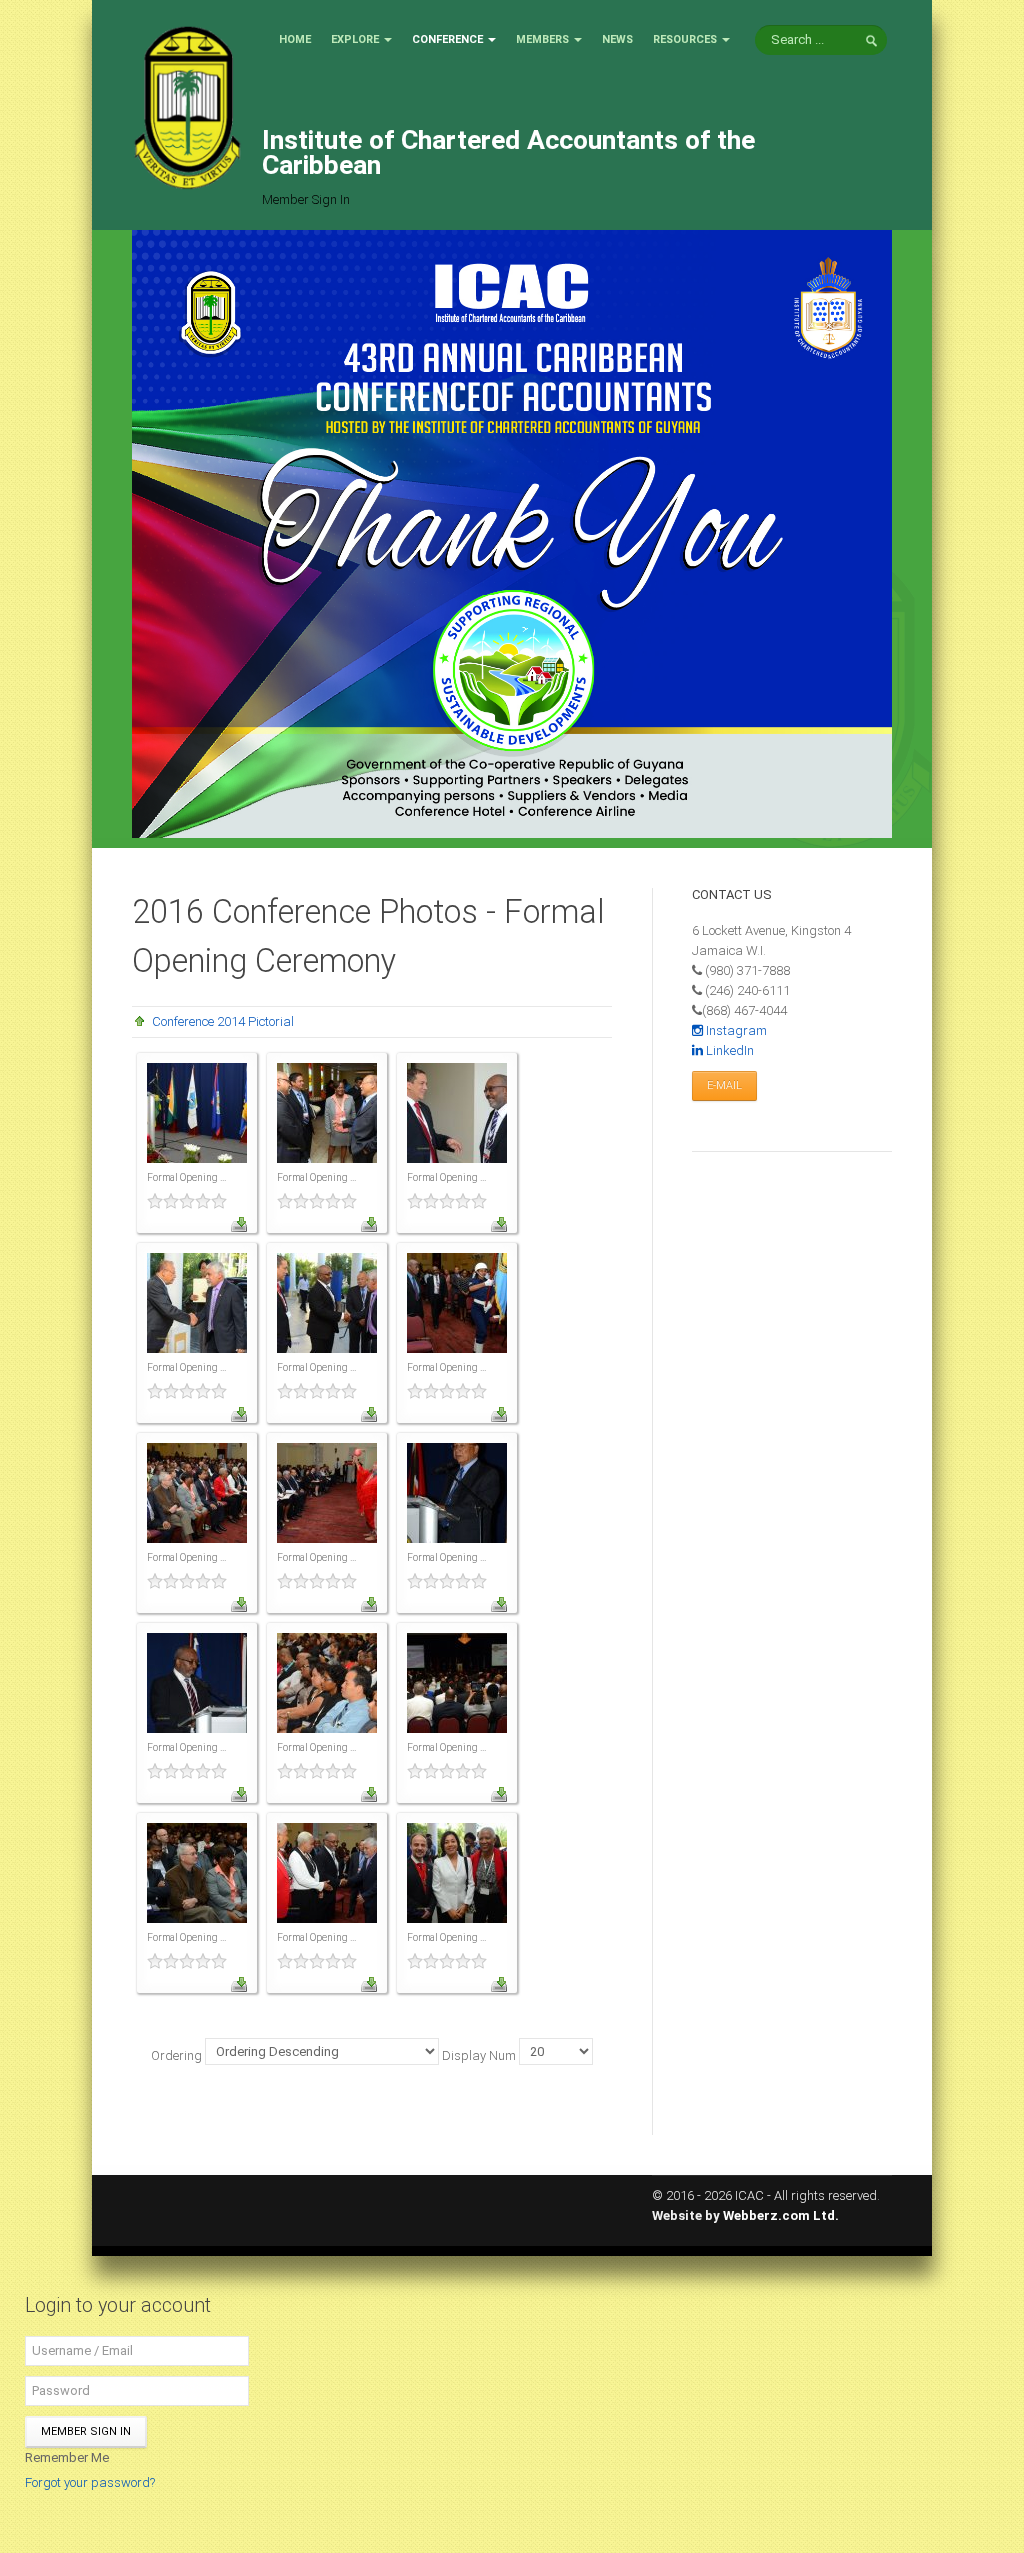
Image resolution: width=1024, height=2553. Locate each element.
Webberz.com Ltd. (781, 2215)
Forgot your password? (90, 2482)
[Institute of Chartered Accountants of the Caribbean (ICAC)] (187, 106)
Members (542, 39)
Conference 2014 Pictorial (223, 1021)
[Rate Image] (197, 1201)
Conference (447, 39)
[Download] (239, 1223)
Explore (355, 39)
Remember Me (67, 2457)
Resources (685, 39)
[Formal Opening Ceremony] (197, 1111)
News (617, 39)
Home (295, 39)
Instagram (735, 1030)
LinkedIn (728, 1050)
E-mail (724, 1085)
